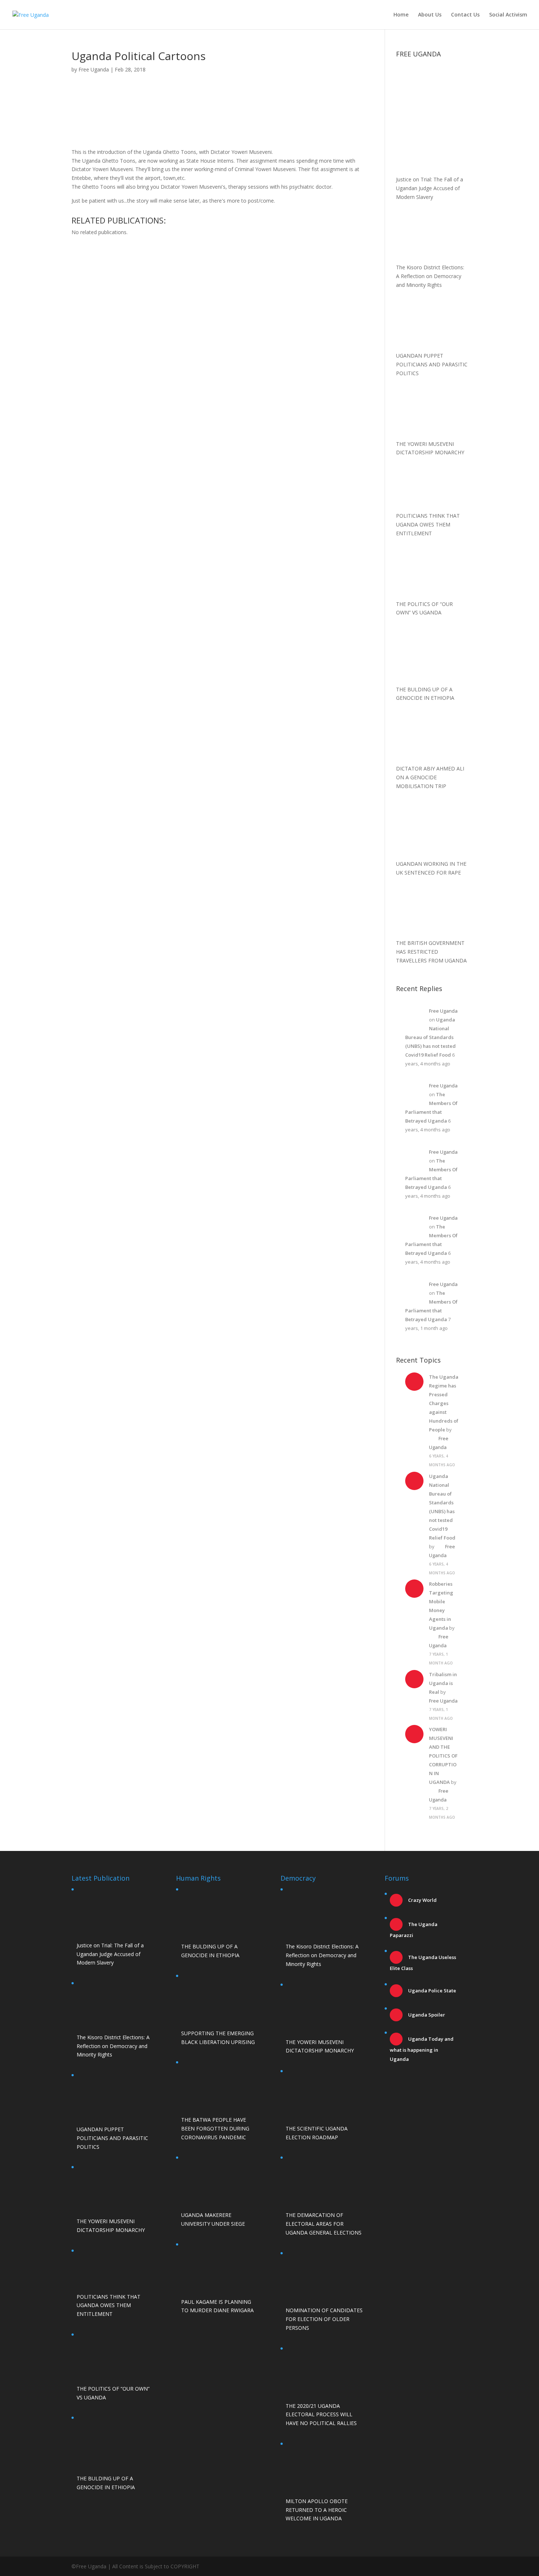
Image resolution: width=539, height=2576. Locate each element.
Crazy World (422, 1900)
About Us (430, 15)
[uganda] (432, 86)
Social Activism (508, 15)
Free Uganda (94, 69)
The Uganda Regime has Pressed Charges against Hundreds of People (444, 1403)
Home (401, 15)
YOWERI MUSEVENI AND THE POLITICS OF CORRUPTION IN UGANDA (443, 1756)
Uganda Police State (432, 1991)
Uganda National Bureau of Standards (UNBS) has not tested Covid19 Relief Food (430, 1037)
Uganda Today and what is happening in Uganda (422, 2049)
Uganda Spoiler (426, 2015)
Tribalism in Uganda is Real (443, 1683)
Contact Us (465, 15)
